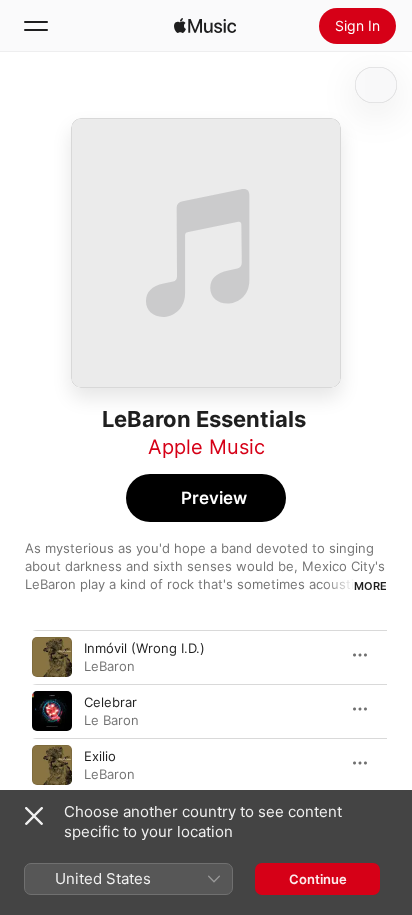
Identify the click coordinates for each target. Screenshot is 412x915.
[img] (205, 26)
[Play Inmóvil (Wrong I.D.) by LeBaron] (52, 657)
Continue (318, 879)
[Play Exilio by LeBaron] (52, 765)
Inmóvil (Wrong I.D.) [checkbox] (144, 648)
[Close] (34, 816)
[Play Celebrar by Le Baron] (52, 711)
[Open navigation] (36, 26)
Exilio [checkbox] (100, 756)
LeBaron (109, 666)
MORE (370, 586)
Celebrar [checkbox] (110, 702)
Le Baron (111, 720)
